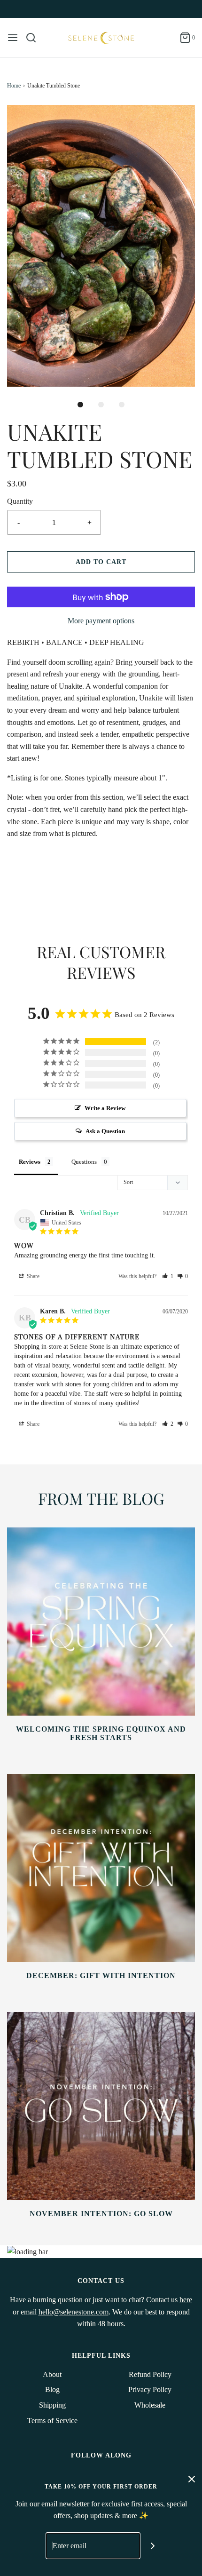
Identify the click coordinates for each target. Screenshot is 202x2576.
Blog (52, 2389)
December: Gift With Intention (101, 1976)
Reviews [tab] (30, 1162)
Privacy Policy (150, 2389)
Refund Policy (150, 2374)
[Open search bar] (35, 38)
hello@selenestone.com (74, 2312)
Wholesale (150, 2405)
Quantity (20, 501)
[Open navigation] (13, 38)
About (52, 2374)
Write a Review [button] (105, 1108)
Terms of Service (52, 2421)
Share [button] (32, 1276)
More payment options (101, 621)
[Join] (153, 2546)
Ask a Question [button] (105, 1131)
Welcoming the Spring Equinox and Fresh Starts (101, 1733)
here (186, 2300)
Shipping (52, 2405)
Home (14, 86)
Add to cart (101, 562)
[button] (101, 246)
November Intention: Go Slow (101, 2214)
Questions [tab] (84, 1162)
